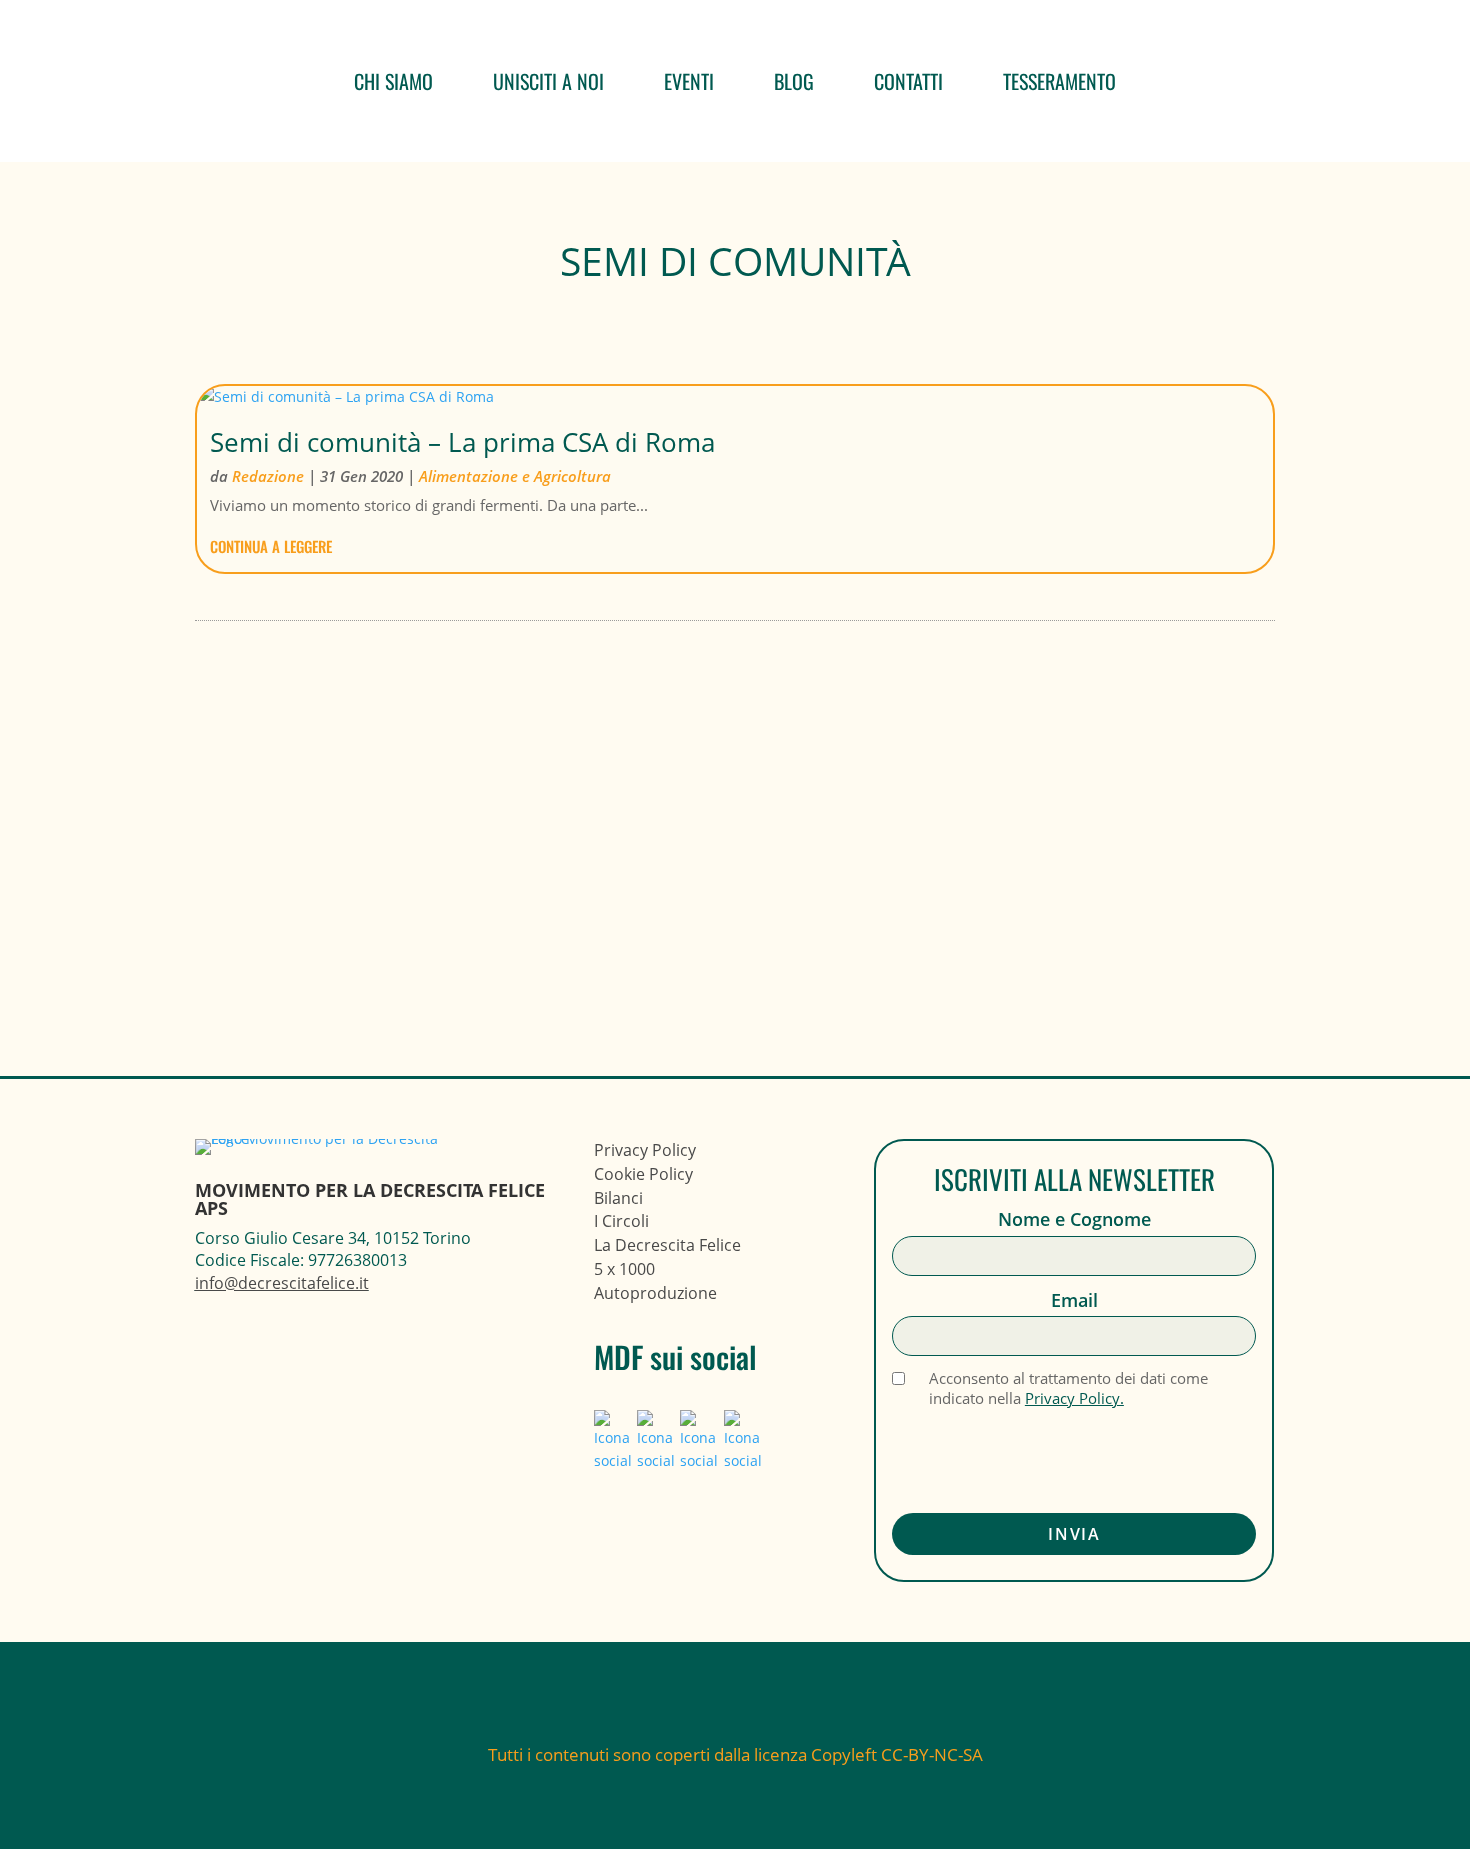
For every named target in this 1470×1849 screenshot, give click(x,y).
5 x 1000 (624, 1269)
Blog (794, 81)
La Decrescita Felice (667, 1245)
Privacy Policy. (1074, 1398)
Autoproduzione (655, 1293)
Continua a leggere (271, 546)
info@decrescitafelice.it (282, 1283)
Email (1074, 1300)
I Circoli (621, 1221)
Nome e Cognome (1074, 1219)
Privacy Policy (645, 1150)
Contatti (908, 81)
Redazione (268, 476)
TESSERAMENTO (1059, 81)
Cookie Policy (643, 1174)
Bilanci (618, 1198)
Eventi (689, 81)
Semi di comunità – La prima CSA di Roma (462, 442)
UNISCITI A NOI (548, 81)
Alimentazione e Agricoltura (515, 476)
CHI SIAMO (393, 81)
